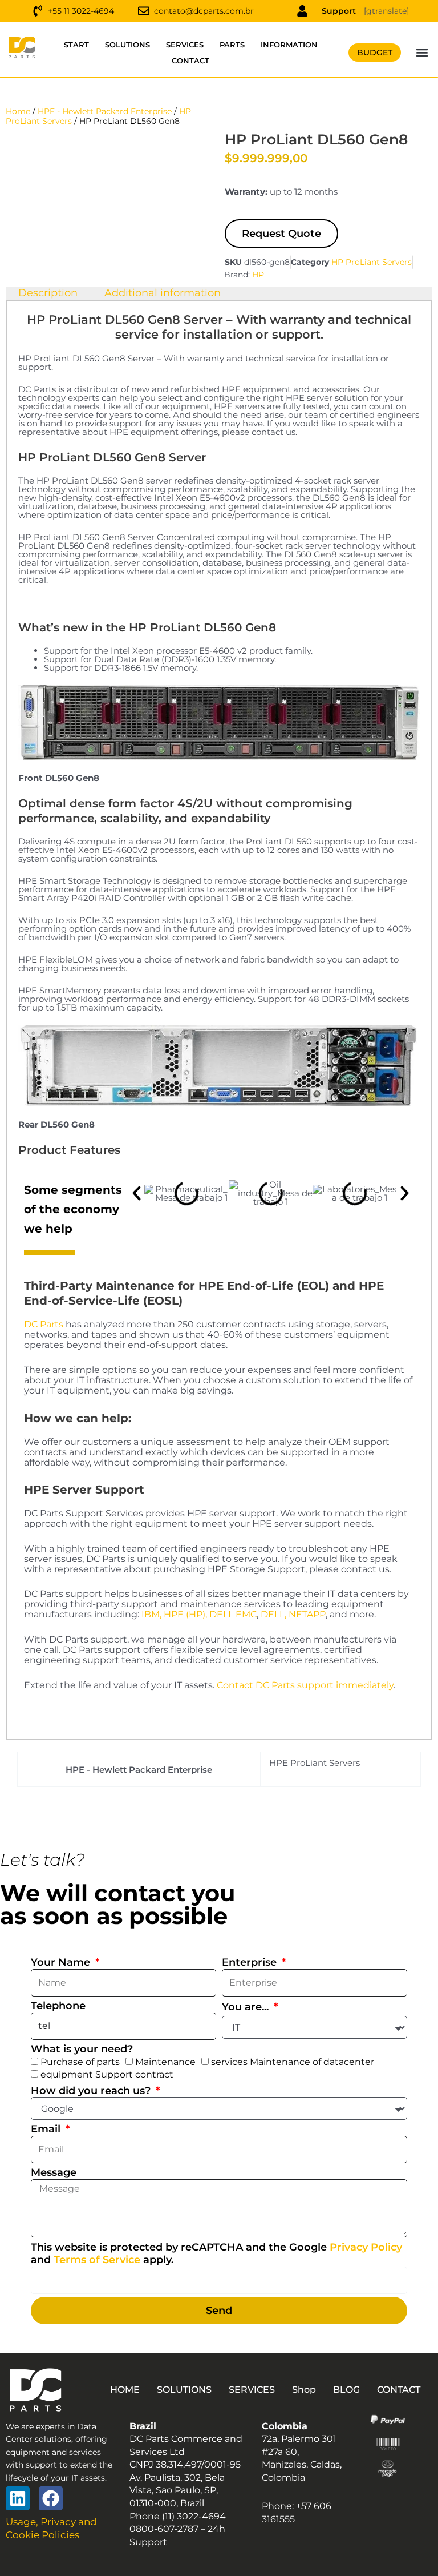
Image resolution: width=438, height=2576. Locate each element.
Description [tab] (48, 293)
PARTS (232, 45)
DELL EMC (233, 1614)
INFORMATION (289, 45)
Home (18, 111)
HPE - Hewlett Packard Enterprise (105, 111)
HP (258, 275)
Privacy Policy (366, 2247)
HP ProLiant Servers (372, 262)
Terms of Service (97, 2260)
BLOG (346, 2390)
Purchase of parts (80, 2062)
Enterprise (251, 1962)
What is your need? (82, 2049)
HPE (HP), (185, 1614)
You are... (247, 2007)
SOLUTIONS (127, 45)
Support (339, 11)
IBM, (151, 1614)
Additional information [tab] (163, 293)
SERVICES (185, 45)
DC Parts (44, 1324)
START (76, 45)
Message (54, 2172)
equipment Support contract (107, 2074)
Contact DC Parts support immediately (305, 1685)
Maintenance (165, 2062)
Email (47, 2129)
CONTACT (190, 61)
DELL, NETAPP (293, 1614)
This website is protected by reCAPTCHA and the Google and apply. (216, 2254)
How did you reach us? (92, 2091)
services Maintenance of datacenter (293, 2062)
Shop (304, 2390)
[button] (422, 53)
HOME (125, 2390)
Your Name (62, 1962)
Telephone (58, 2006)
